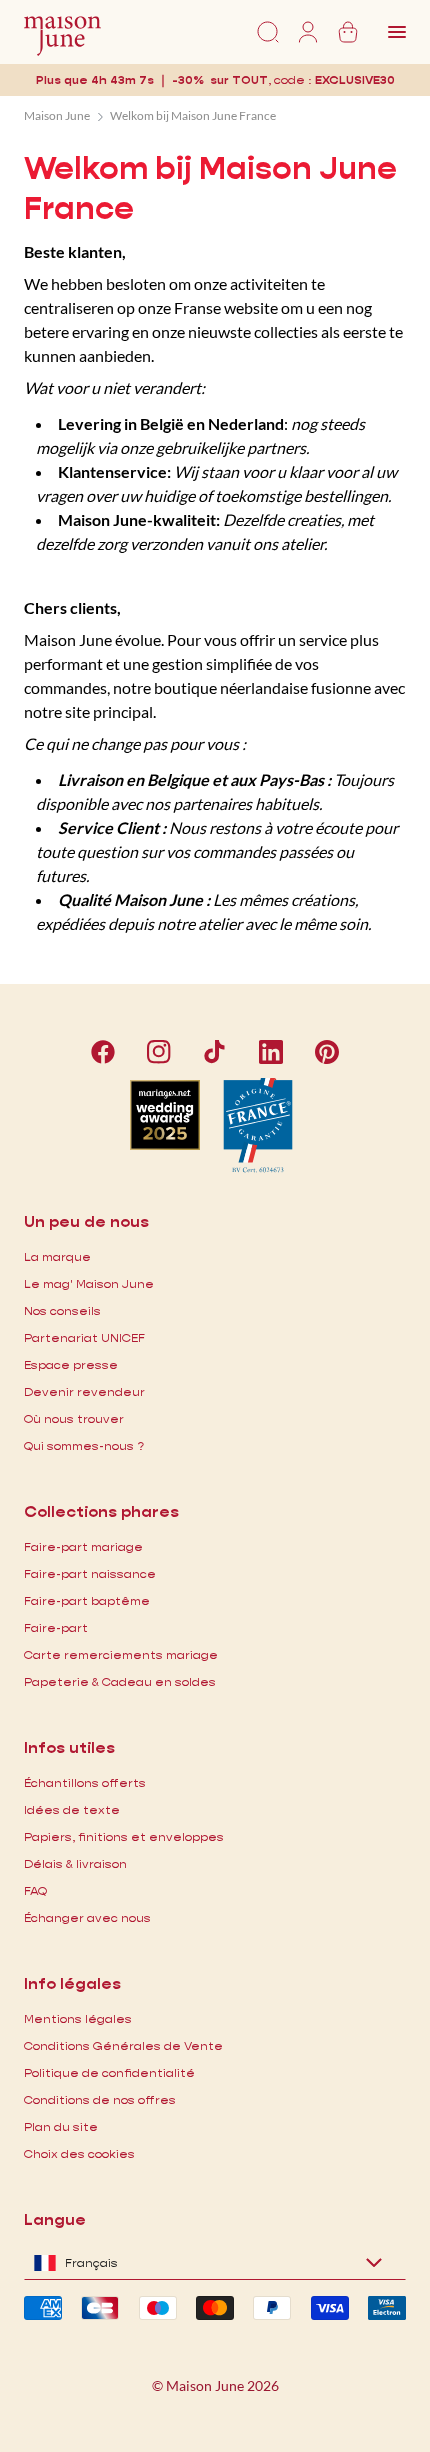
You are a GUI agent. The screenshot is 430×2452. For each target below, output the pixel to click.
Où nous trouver (74, 1418)
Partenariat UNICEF (84, 1337)
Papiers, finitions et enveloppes (124, 1836)
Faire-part (56, 1627)
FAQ (35, 1890)
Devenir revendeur (84, 1391)
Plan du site (61, 2126)
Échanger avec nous (87, 1917)
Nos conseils (62, 1310)
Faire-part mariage (83, 1546)
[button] (355, 79)
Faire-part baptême (87, 1600)
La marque (57, 1256)
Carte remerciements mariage (121, 1654)
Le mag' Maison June (89, 1283)
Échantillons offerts (85, 1782)
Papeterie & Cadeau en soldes (120, 1681)
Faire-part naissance (90, 1573)
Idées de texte (72, 1809)
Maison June (57, 115)
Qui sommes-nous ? (84, 1445)
